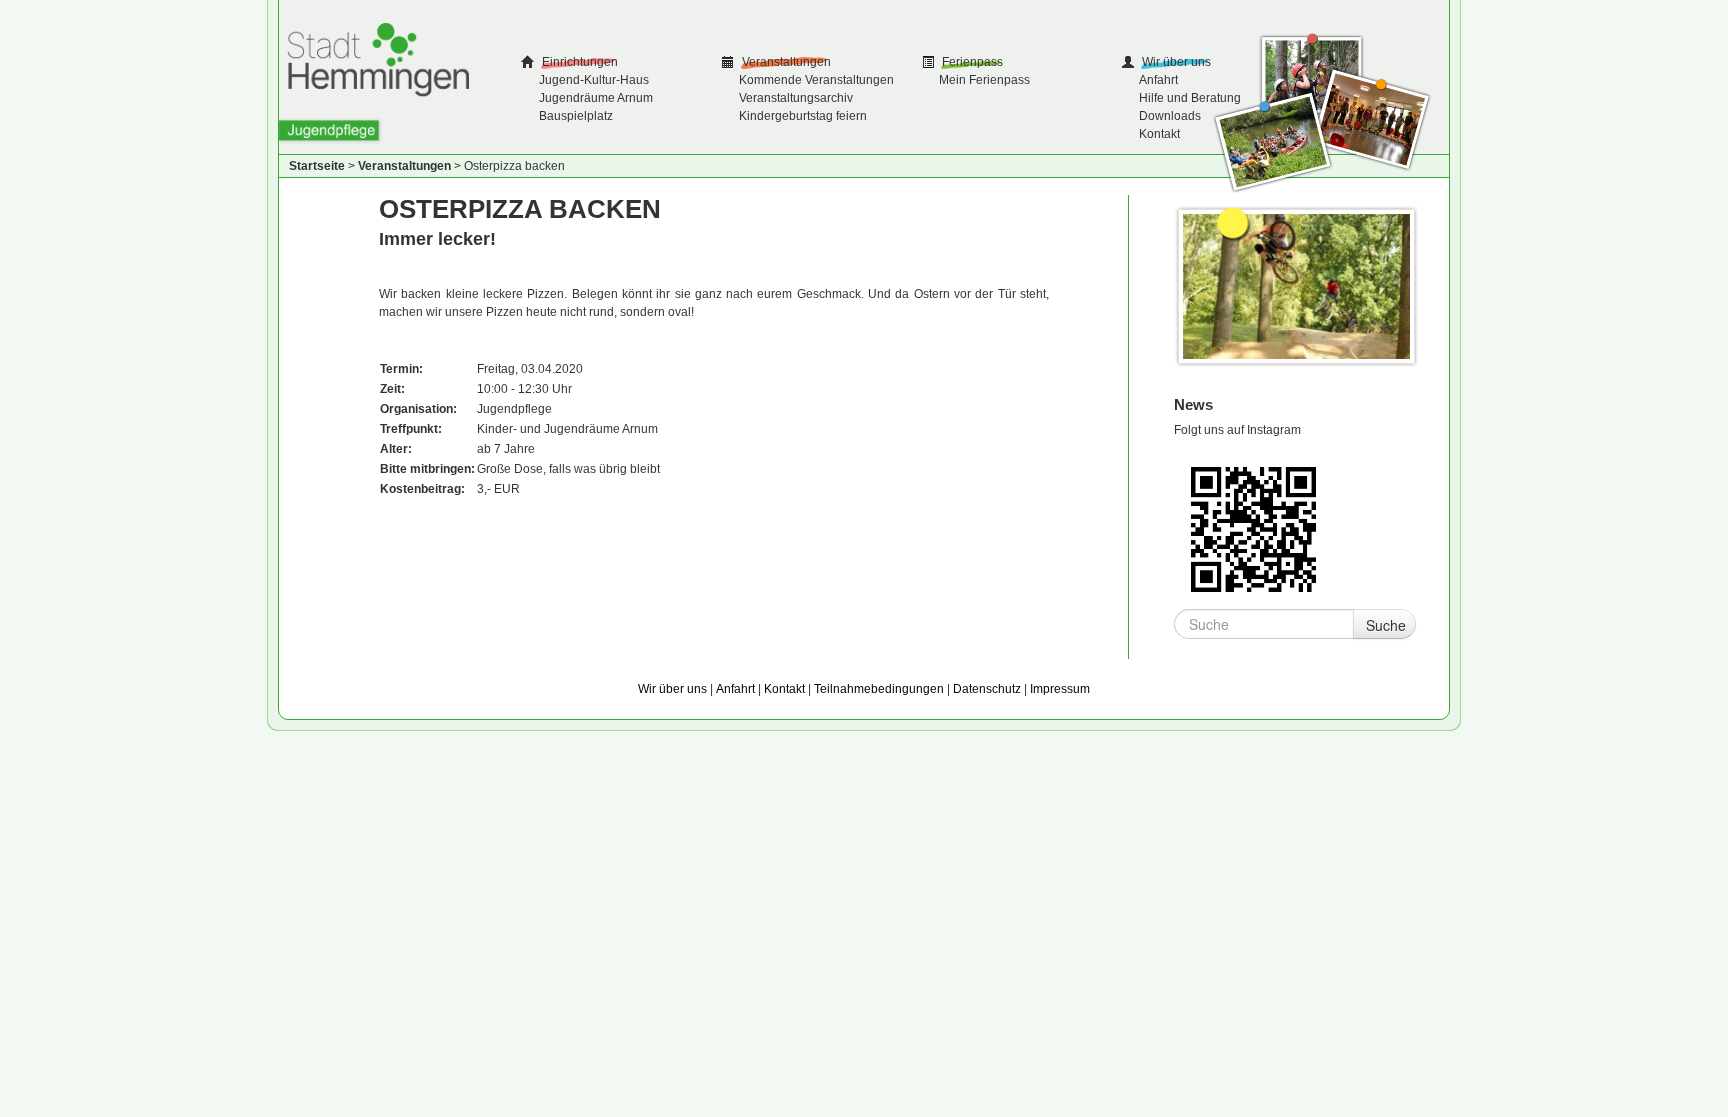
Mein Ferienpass (984, 80)
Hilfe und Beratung (1190, 98)
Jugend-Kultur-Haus (594, 80)
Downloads (1170, 116)
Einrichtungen (578, 62)
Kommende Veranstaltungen (816, 80)
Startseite (317, 166)
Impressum (1060, 689)
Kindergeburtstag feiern (803, 116)
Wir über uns (1175, 62)
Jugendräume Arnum (596, 98)
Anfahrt (1158, 80)
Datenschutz (987, 689)
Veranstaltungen (785, 62)
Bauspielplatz (576, 116)
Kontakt (1159, 134)
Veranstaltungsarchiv (796, 98)
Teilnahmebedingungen (879, 689)
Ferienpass (971, 62)
